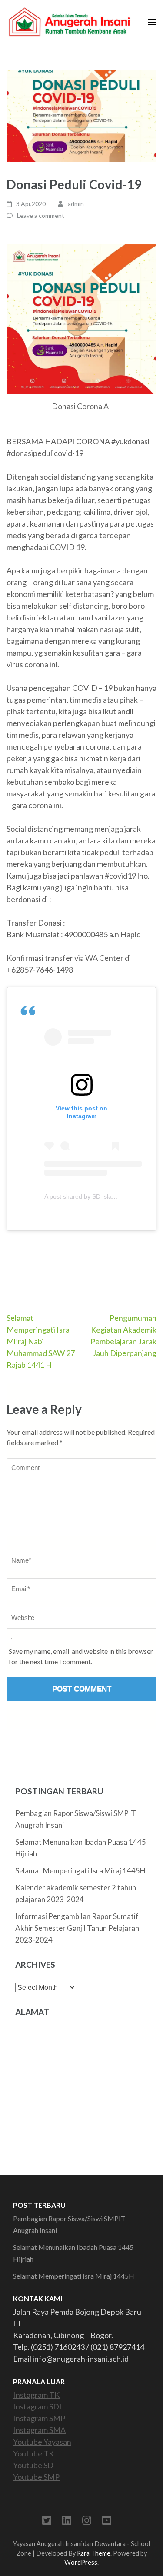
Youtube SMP (36, 2477)
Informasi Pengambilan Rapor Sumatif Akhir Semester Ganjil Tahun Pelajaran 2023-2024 (77, 1928)
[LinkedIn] (67, 2522)
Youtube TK (33, 2453)
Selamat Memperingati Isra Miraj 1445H (80, 1871)
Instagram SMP (39, 2418)
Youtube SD (33, 2465)
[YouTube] (107, 2522)
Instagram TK (36, 2395)
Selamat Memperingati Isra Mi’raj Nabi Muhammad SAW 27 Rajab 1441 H (41, 1341)
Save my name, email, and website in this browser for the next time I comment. (81, 1656)
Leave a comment (41, 215)
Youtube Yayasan (42, 2442)
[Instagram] (87, 2522)
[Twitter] (47, 2522)
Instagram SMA (39, 2430)
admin (76, 204)
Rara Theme (94, 2553)
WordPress (81, 2562)
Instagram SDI (37, 2406)
